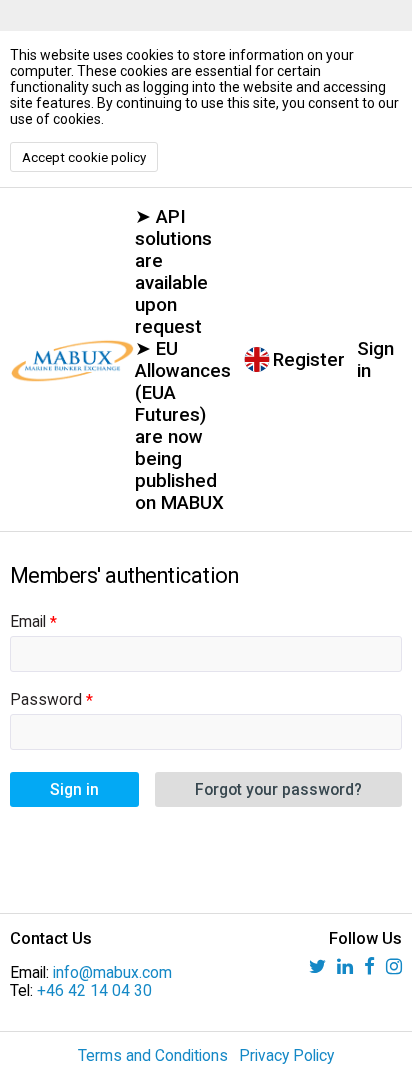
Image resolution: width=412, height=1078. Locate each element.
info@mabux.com (112, 973)
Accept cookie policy (84, 157)
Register (309, 360)
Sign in (375, 360)
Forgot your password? (278, 790)
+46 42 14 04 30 (94, 991)
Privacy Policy (286, 1056)
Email (28, 622)
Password (46, 700)
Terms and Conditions (153, 1056)
